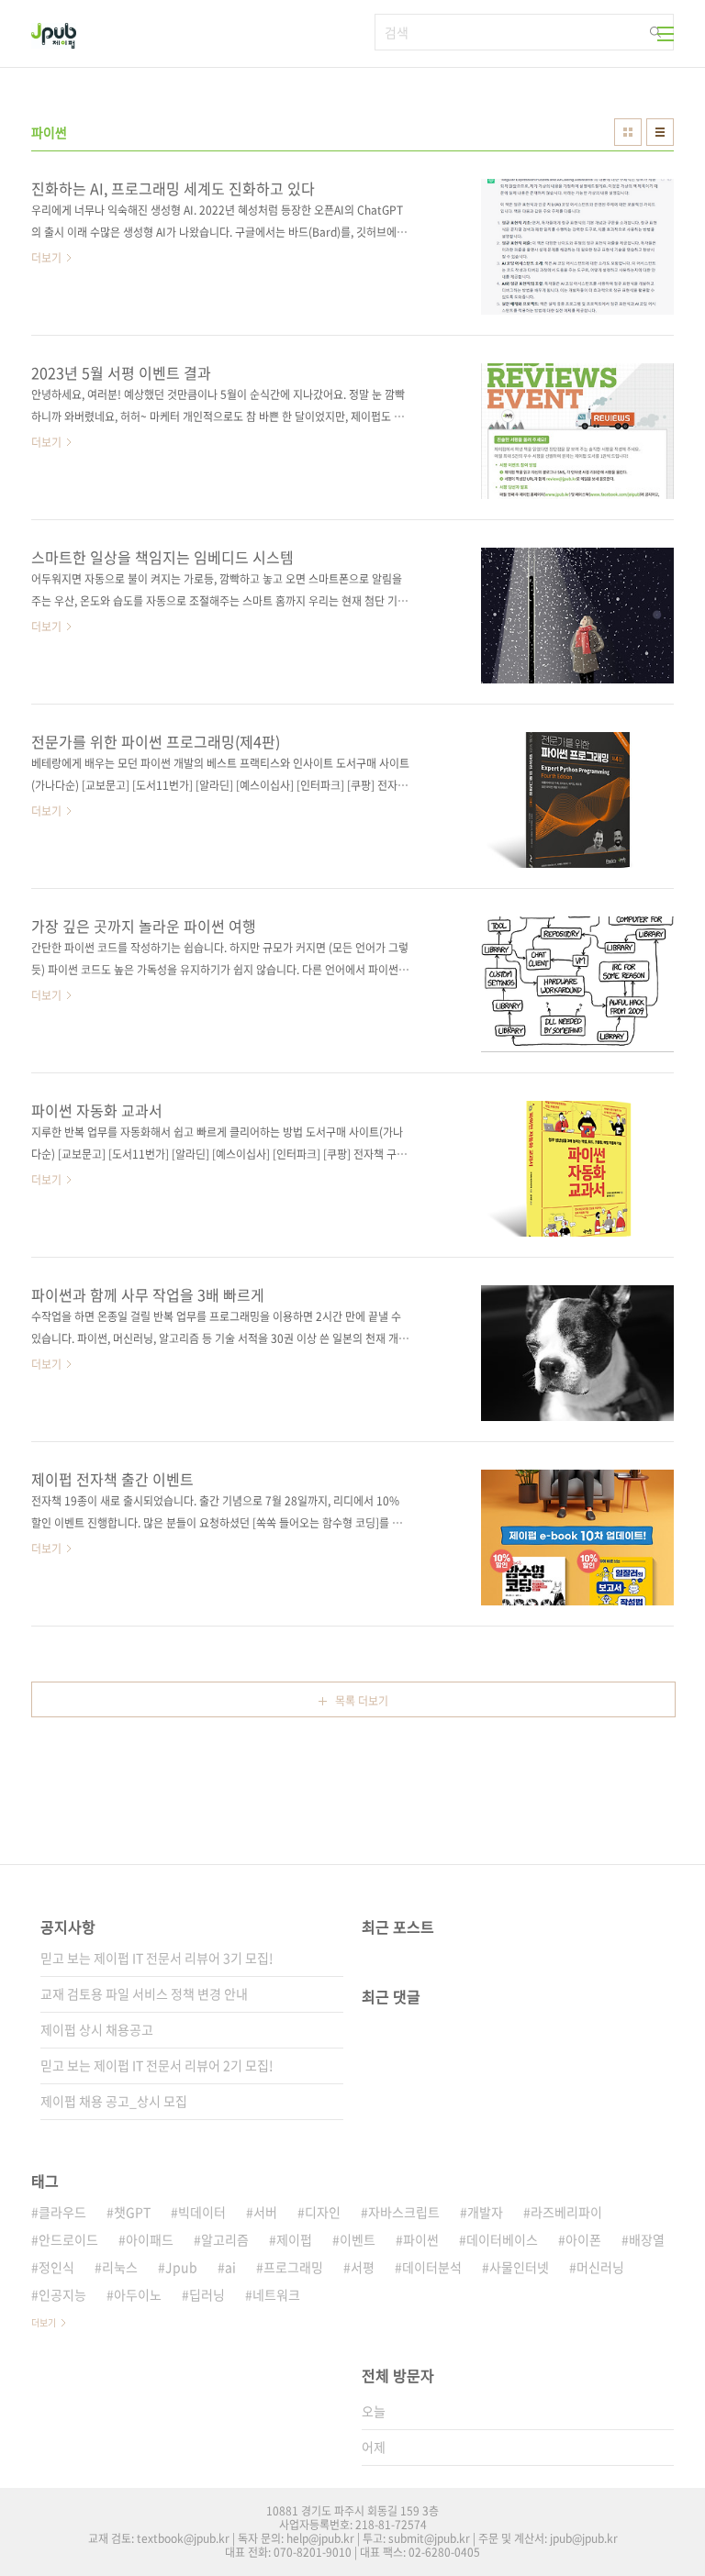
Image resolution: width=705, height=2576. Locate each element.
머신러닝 (600, 2267)
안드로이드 (68, 2239)
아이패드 (150, 2239)
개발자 (485, 2212)
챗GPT (132, 2212)
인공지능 (62, 2294)
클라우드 (62, 2212)
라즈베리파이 (566, 2212)
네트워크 (276, 2294)
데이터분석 (432, 2267)
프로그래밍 (293, 2267)
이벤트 (358, 2239)
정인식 (56, 2267)
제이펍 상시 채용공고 (97, 2029)
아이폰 (583, 2239)
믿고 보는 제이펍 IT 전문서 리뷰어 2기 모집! (157, 2065)
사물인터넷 (519, 2267)
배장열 (647, 2239)
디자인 (323, 2212)
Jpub (181, 2267)
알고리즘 (225, 2239)
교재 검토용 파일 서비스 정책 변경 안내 (144, 1993)
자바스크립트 (404, 2212)
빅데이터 (202, 2212)
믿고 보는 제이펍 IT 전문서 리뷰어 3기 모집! (157, 1958)
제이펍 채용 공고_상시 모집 (114, 2101)
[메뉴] (666, 34)
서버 (265, 2212)
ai (230, 2267)
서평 (363, 2267)
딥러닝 (207, 2294)
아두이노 (138, 2294)
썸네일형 (628, 132)
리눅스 (120, 2267)
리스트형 (660, 132)
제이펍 (294, 2239)
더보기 (44, 2322)
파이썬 (421, 2239)
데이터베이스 (502, 2239)
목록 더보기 (362, 1701)
